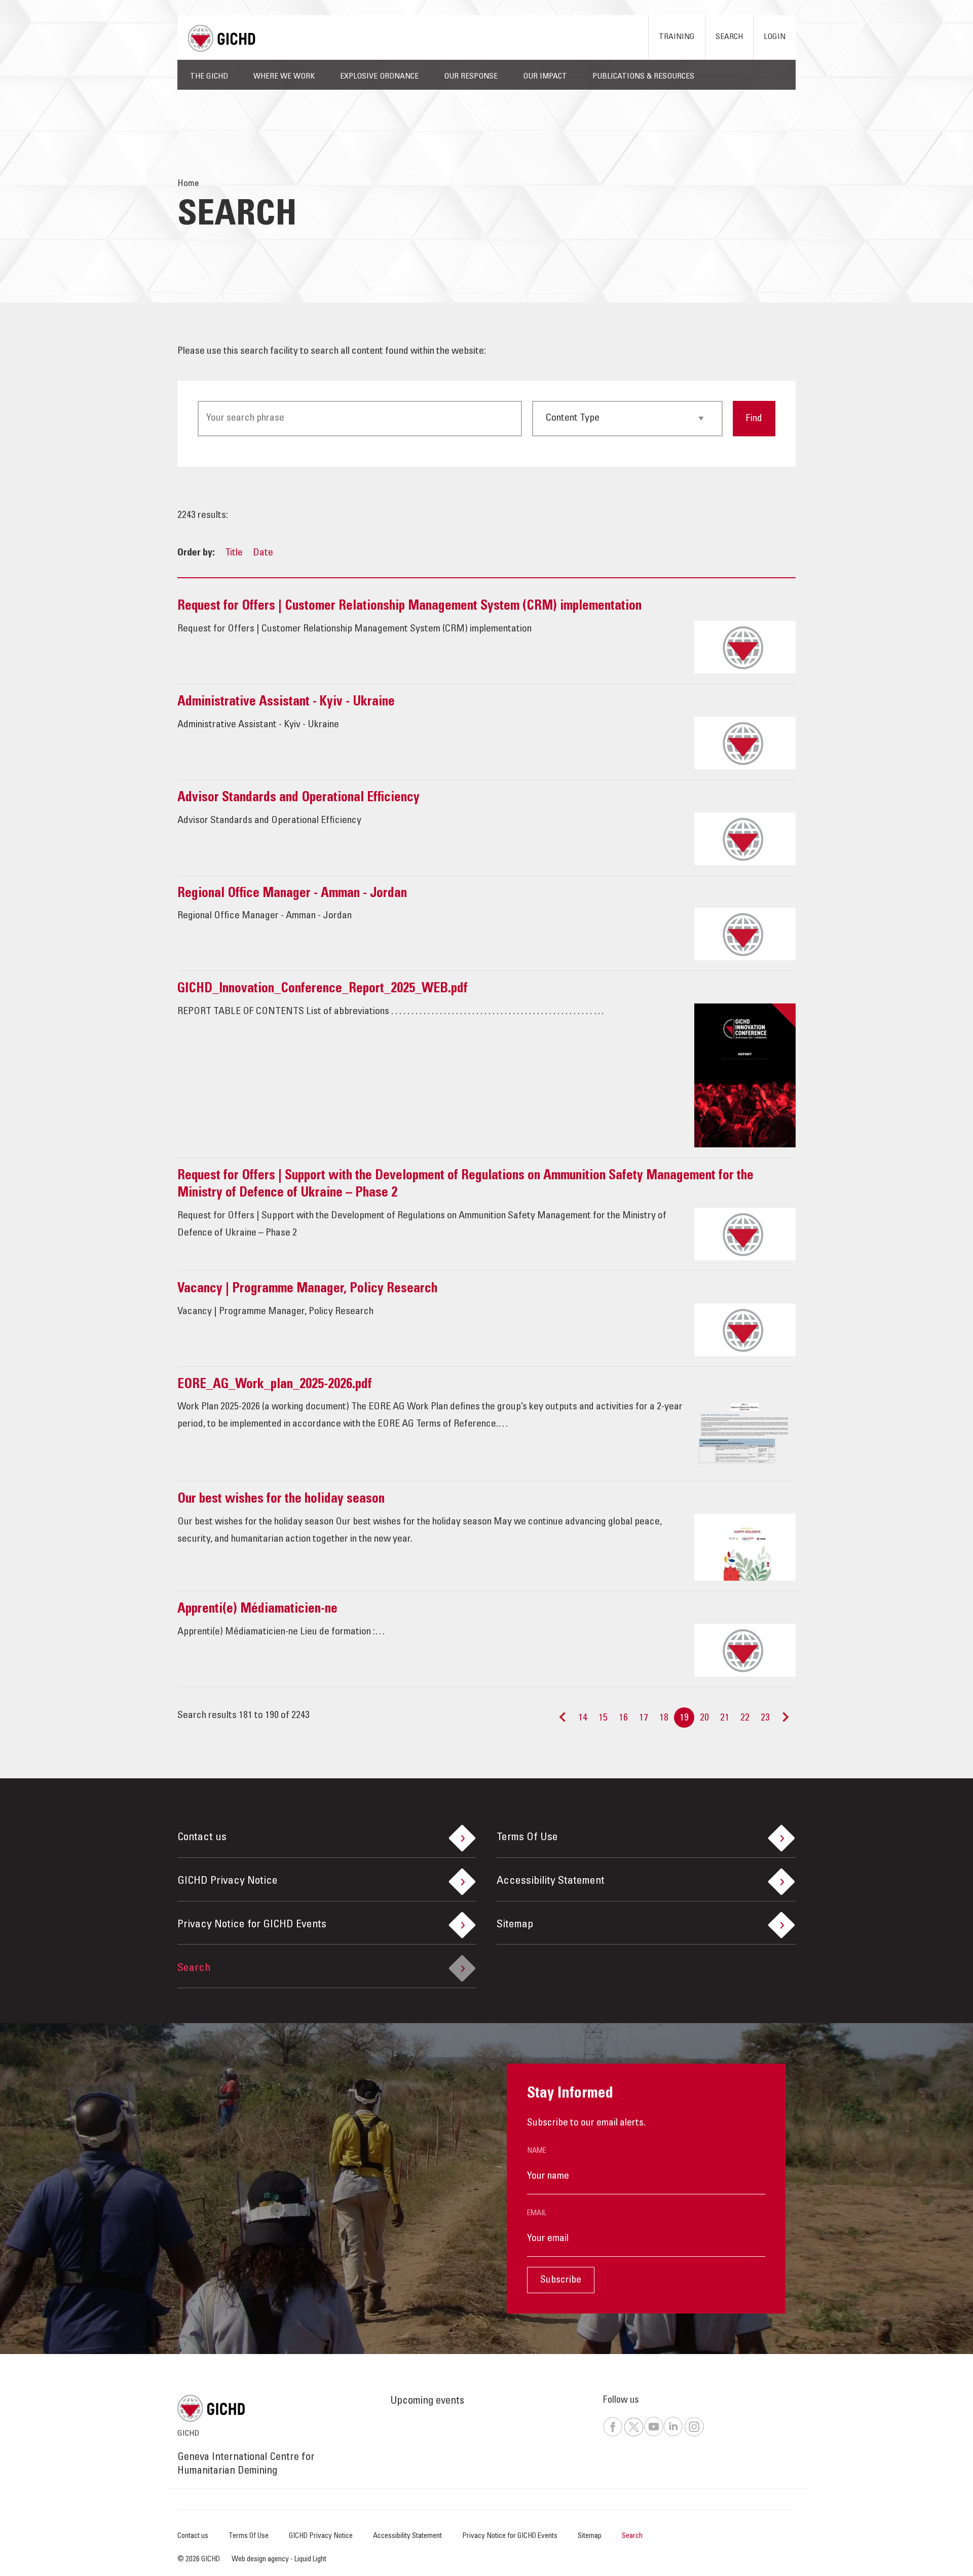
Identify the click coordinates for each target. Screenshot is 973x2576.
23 (765, 1719)
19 (684, 1719)
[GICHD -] (221, 38)
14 (583, 1719)
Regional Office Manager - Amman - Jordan (292, 894)
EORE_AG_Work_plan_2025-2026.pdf (275, 1385)
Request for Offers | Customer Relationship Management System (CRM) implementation (409, 607)
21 (725, 1719)
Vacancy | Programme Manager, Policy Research (307, 1289)
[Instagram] (694, 2435)
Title (234, 553)
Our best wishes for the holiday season (281, 1500)
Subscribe (561, 2281)
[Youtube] (653, 2435)
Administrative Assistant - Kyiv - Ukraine (286, 702)
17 (644, 1719)
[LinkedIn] (673, 2435)
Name (537, 2151)
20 (704, 1719)
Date (263, 553)
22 (745, 1719)
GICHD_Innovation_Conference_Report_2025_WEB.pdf (323, 989)
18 (664, 1719)
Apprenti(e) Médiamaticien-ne (257, 1610)
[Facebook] (613, 2435)
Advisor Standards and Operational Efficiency (298, 798)
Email (537, 2213)
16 (623, 1719)
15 (603, 1719)
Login (775, 37)
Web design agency (261, 2560)
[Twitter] (633, 2435)
